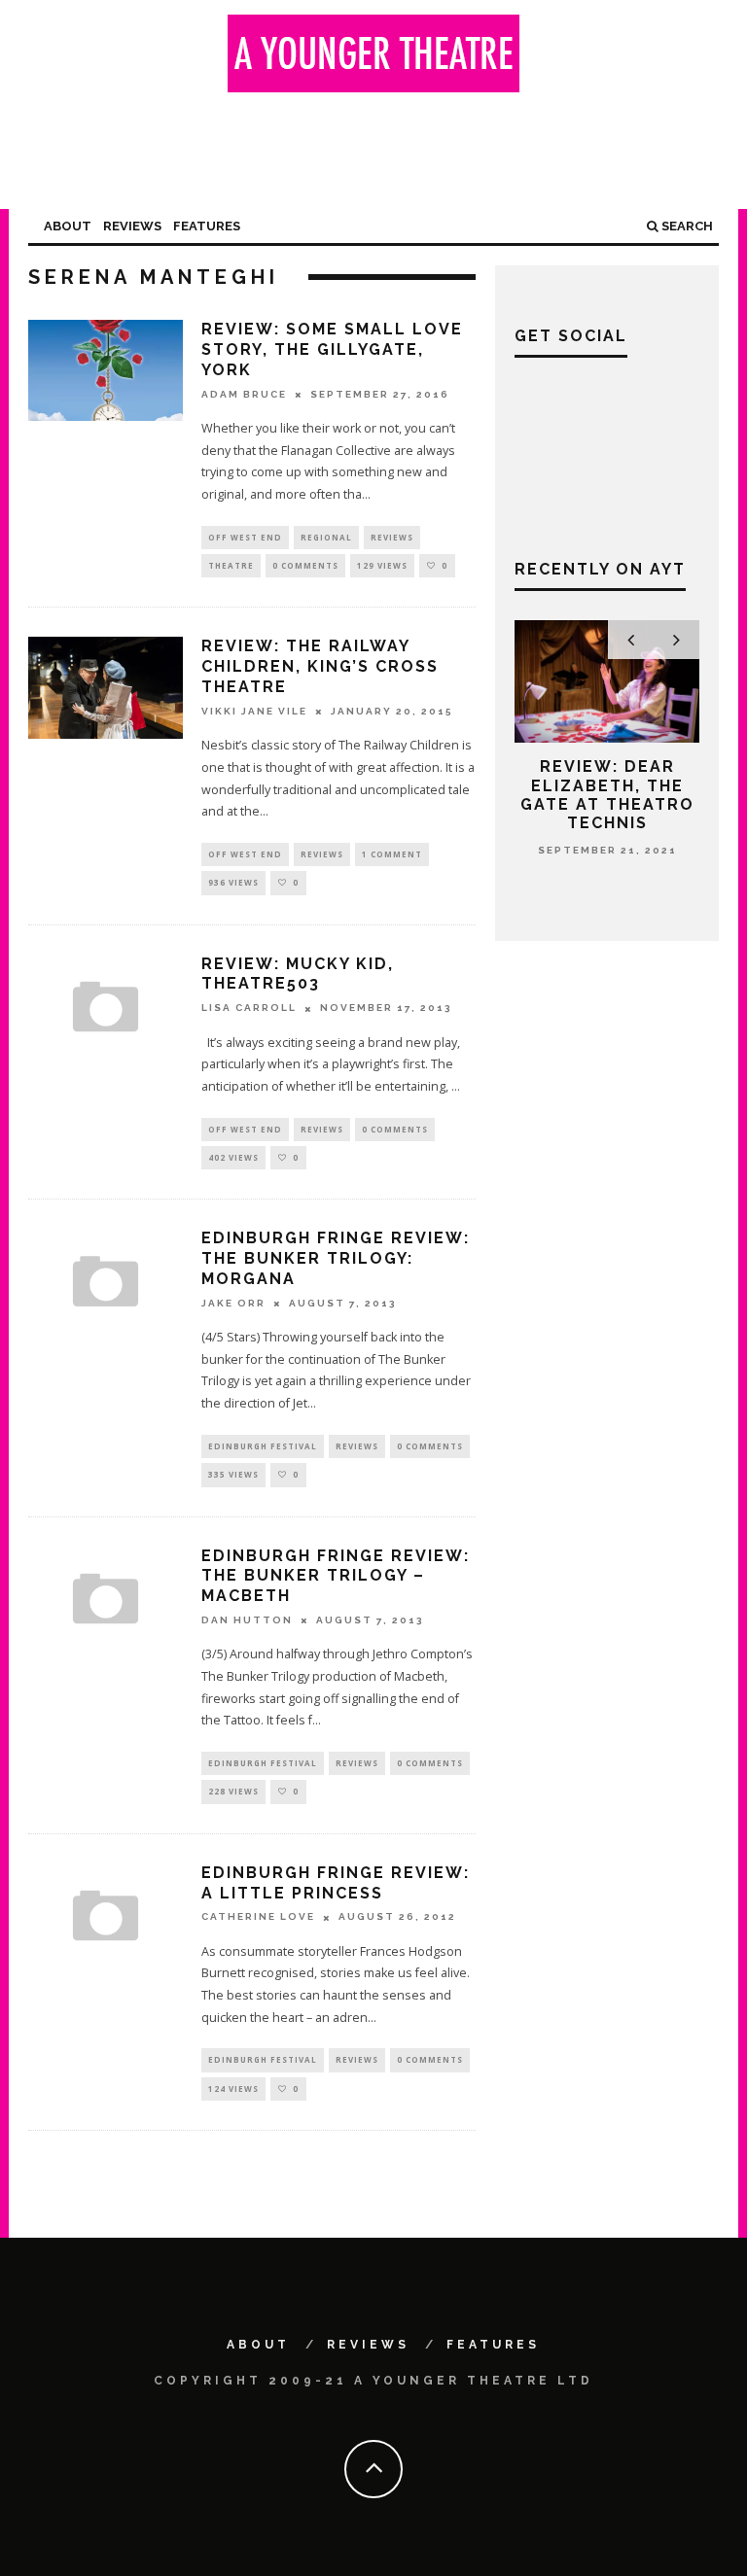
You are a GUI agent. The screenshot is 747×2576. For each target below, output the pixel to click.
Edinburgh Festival (263, 1446)
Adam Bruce (244, 394)
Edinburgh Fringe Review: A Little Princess (336, 1883)
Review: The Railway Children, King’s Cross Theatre (320, 666)
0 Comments (305, 565)
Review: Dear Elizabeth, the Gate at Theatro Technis (607, 795)
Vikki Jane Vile (254, 711)
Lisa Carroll (249, 1009)
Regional (326, 537)
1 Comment (392, 854)
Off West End (245, 537)
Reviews (132, 226)
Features (207, 226)
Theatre (231, 565)
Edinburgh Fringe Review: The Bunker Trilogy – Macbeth (336, 1576)
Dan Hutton (247, 1620)
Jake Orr (233, 1303)
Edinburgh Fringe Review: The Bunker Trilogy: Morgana (336, 1258)
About (68, 226)
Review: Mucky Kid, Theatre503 (298, 974)
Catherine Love (258, 1917)
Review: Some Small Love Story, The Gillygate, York (332, 349)
